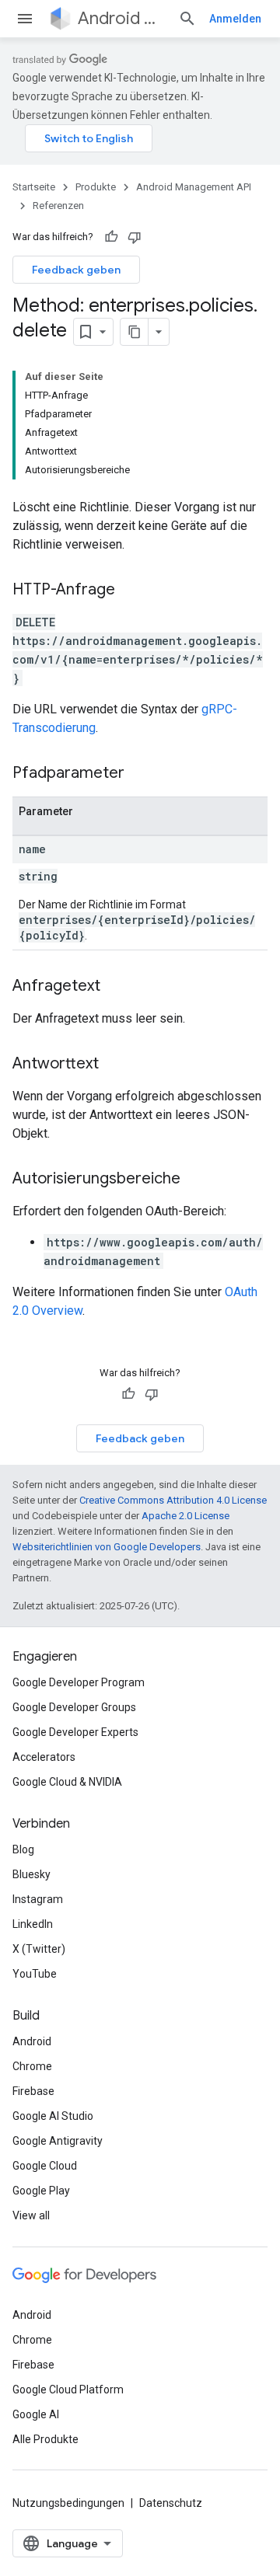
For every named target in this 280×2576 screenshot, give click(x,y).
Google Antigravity (58, 2141)
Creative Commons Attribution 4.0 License (173, 1500)
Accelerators (44, 1757)
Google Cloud (45, 2166)
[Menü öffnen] (25, 19)
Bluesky (31, 1874)
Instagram (38, 1899)
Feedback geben (76, 270)
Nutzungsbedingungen (68, 2503)
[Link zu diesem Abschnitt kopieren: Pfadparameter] (140, 774)
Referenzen (58, 206)
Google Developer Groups (74, 1707)
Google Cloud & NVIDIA (67, 1782)
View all (31, 2215)
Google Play (41, 2191)
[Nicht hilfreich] (135, 237)
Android (32, 2041)
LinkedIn (33, 1924)
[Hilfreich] (111, 237)
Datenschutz (171, 2503)
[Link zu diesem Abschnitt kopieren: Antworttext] (114, 1065)
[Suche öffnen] (187, 19)
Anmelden (235, 19)
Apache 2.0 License (185, 1516)
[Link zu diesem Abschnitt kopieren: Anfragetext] (116, 987)
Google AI (36, 2414)
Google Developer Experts (75, 1732)
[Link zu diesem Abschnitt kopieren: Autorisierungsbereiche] (196, 1180)
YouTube (35, 1974)
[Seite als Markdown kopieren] (135, 332)
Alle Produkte (45, 2439)
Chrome (32, 2066)
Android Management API (122, 18)
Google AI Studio (53, 2116)
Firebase (33, 2091)
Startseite (34, 187)
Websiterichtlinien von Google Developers (107, 1547)
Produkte (96, 187)
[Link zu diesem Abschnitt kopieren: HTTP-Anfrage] (131, 591)
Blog (23, 1849)
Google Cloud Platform (68, 2390)
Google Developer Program (79, 1682)
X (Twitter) (39, 1949)
